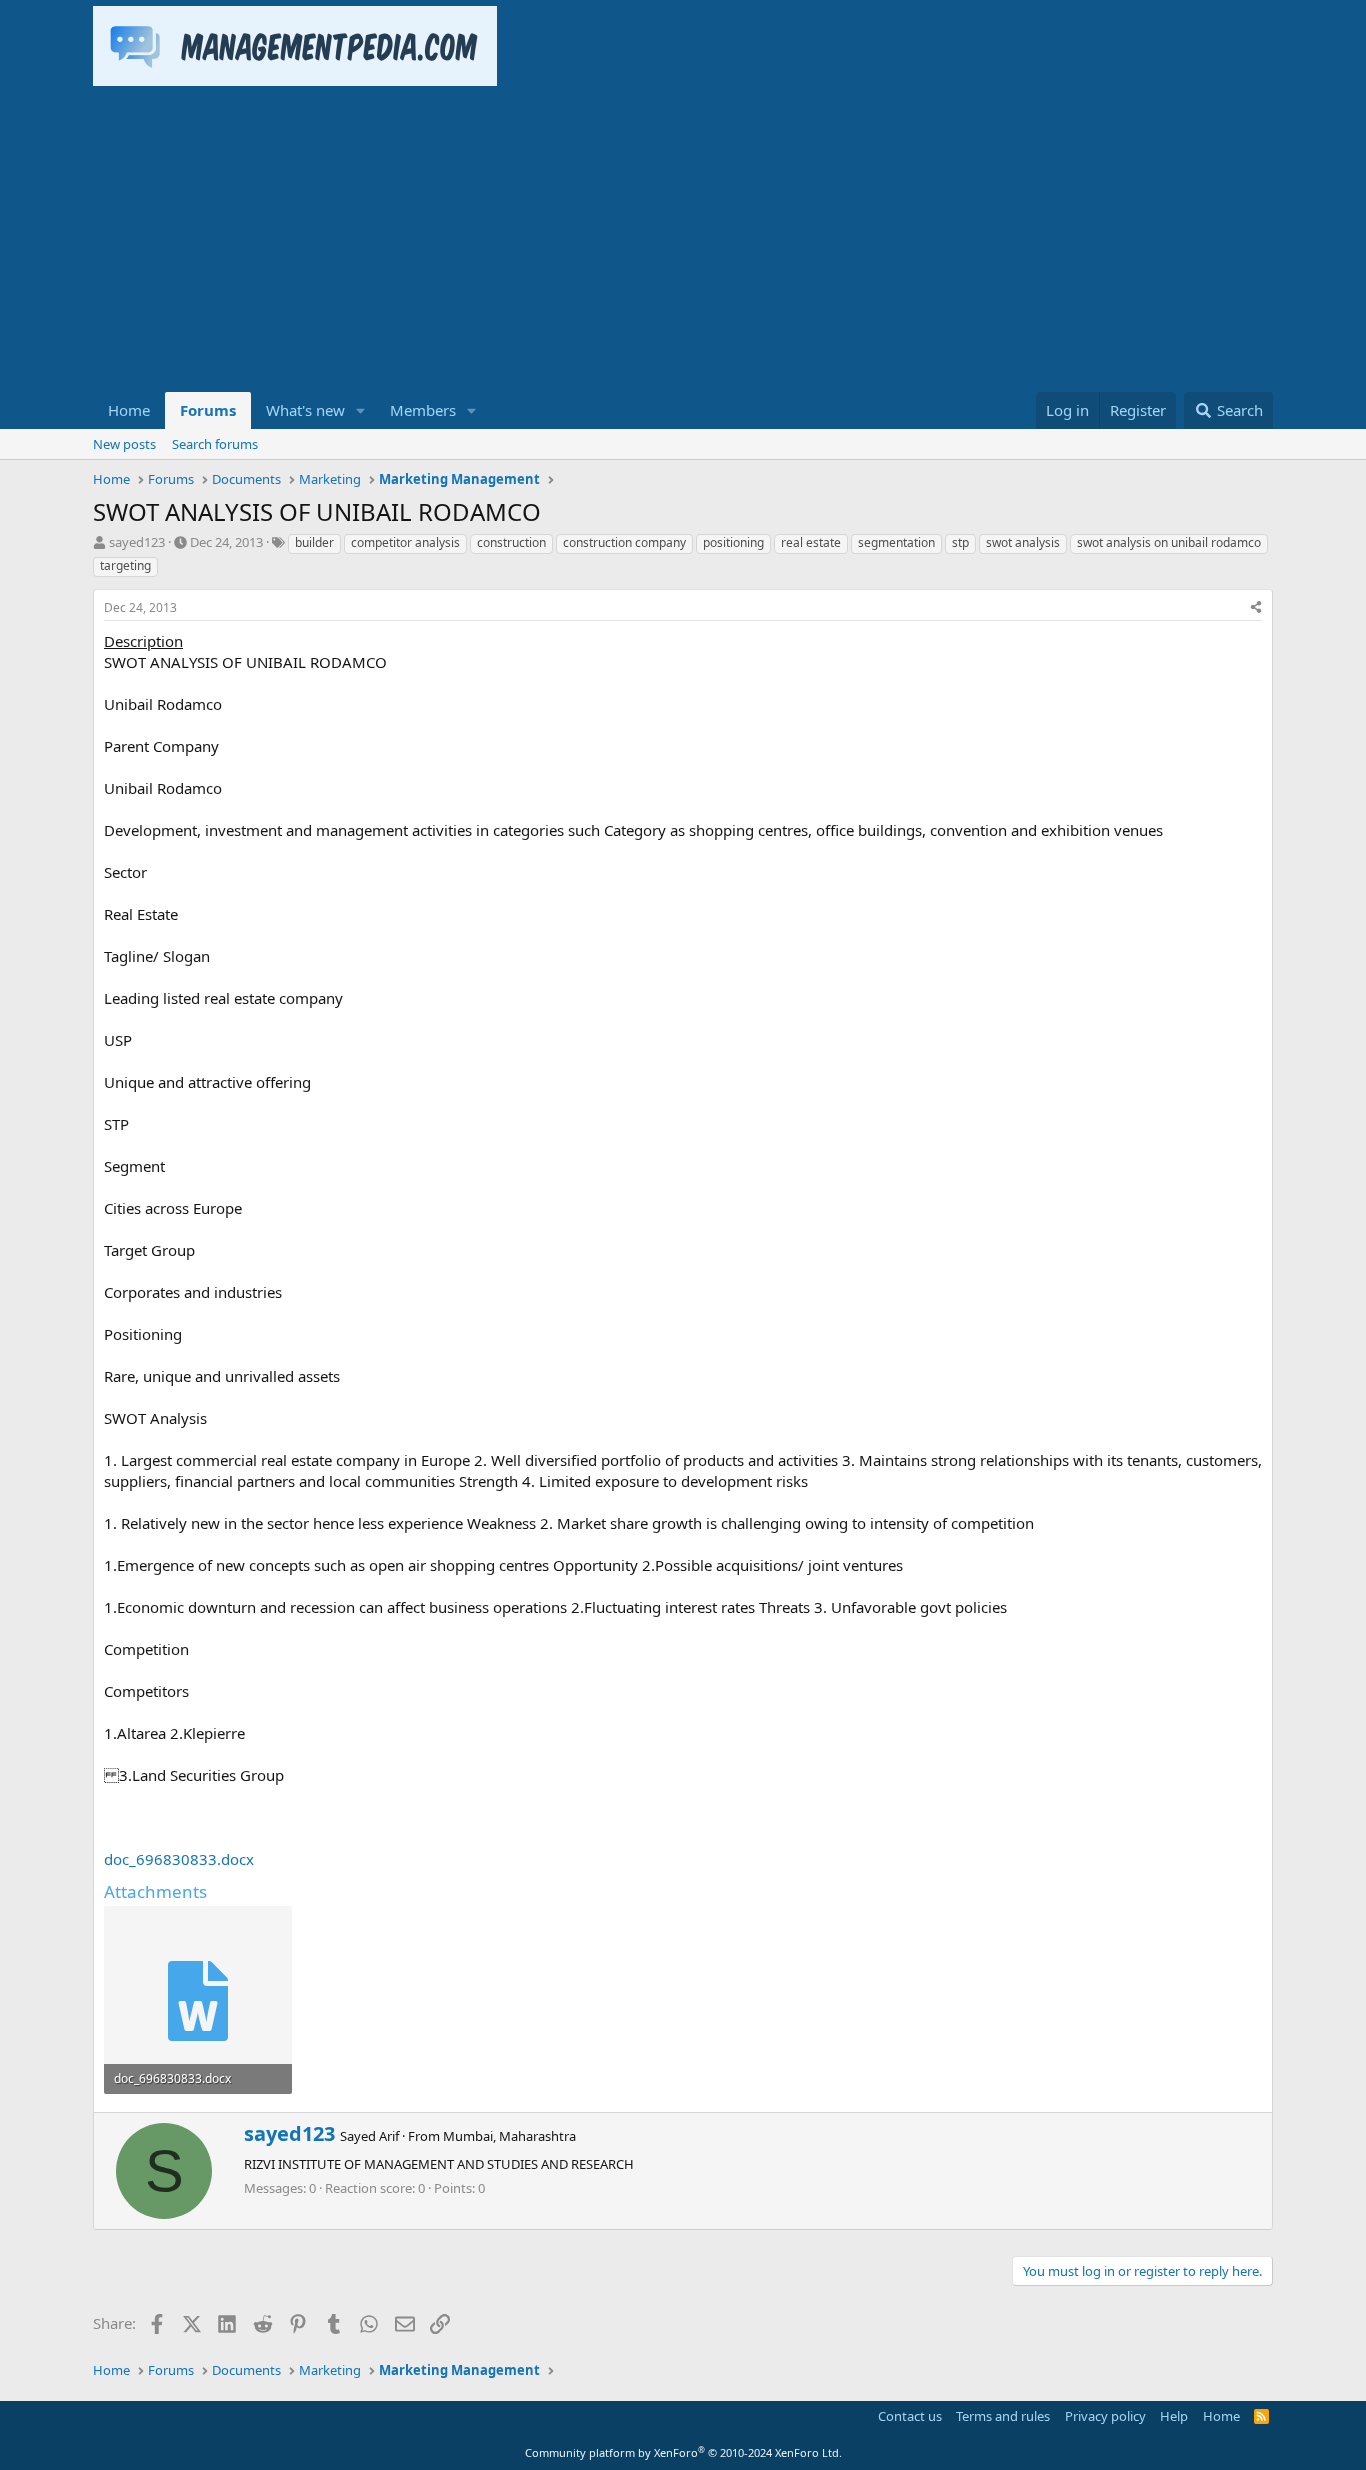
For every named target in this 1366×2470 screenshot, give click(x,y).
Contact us (910, 2416)
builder (314, 542)
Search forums (215, 444)
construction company (624, 542)
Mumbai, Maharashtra (509, 2136)
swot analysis (1023, 542)
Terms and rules (1003, 2416)
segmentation (896, 542)
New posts (124, 444)
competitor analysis (405, 542)
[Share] (1256, 608)
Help (1174, 2416)
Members (423, 410)
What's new (305, 410)
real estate (811, 542)
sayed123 (137, 542)
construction (511, 542)
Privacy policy (1105, 2416)
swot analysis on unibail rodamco (1169, 542)
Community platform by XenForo (683, 2452)
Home (129, 410)
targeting (125, 565)
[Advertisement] (683, 242)
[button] (361, 410)
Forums (208, 410)
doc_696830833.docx (179, 1859)
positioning (733, 542)
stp (960, 542)
